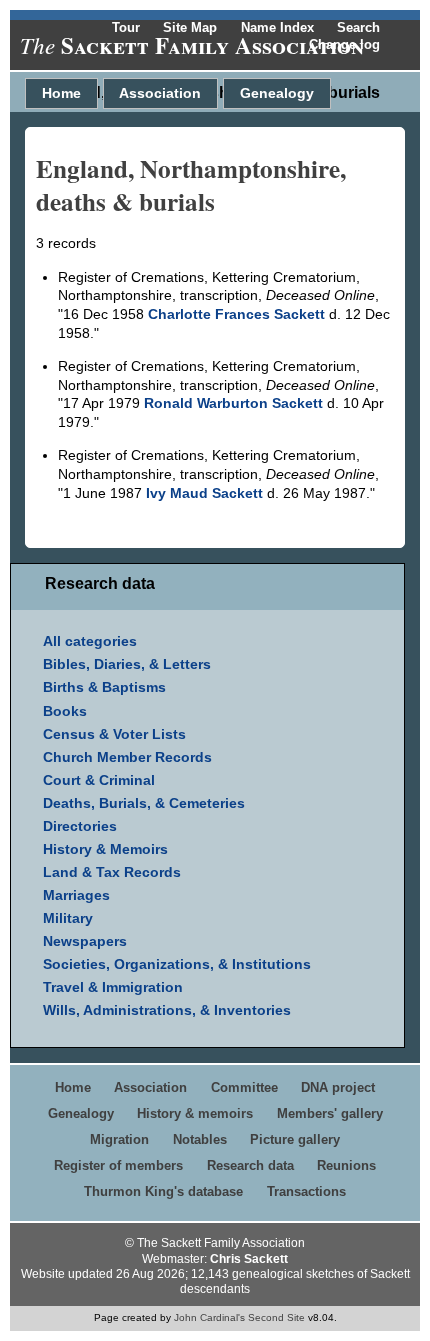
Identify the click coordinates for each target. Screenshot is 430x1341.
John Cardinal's (209, 1317)
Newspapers (85, 941)
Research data (250, 1165)
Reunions (346, 1165)
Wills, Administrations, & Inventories (167, 1010)
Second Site (276, 1317)
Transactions (306, 1191)
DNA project (338, 1087)
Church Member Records (127, 757)
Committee (244, 1087)
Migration (119, 1139)
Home (61, 93)
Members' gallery (330, 1113)
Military (68, 918)
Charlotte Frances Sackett (236, 314)
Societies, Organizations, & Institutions (177, 964)
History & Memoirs (105, 849)
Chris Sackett (249, 1259)
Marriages (76, 895)
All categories (90, 641)
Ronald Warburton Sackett (233, 403)
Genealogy (277, 93)
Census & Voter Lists (114, 734)
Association (160, 93)
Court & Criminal (99, 780)
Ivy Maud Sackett (204, 493)
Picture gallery (295, 1139)
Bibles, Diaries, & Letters (127, 664)
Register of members (118, 1165)
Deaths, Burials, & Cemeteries (144, 803)
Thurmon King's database (163, 1191)
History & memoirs (195, 1113)
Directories (80, 826)
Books (65, 711)
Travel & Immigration (113, 987)
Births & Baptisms (104, 687)
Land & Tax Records (112, 872)
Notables (200, 1139)
